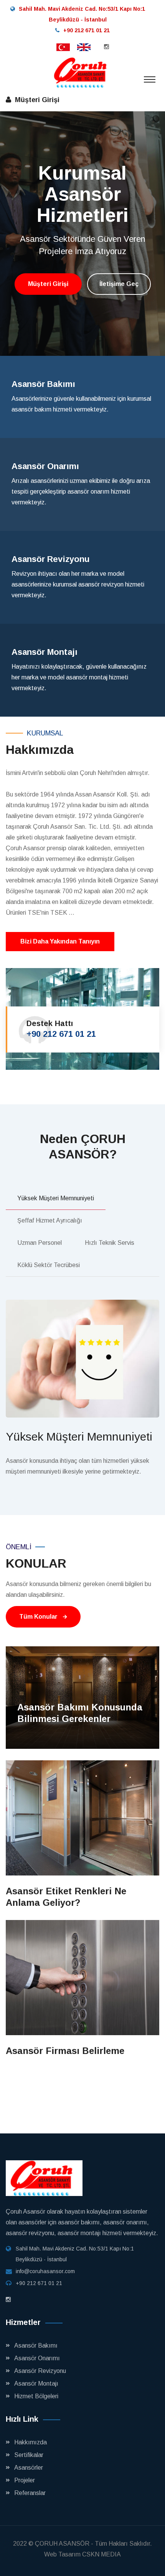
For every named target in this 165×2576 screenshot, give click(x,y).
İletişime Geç (119, 322)
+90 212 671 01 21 (61, 1034)
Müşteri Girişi (38, 100)
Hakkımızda (31, 2442)
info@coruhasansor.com (45, 2271)
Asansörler (29, 2468)
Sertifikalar (29, 2455)
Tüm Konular (39, 1617)
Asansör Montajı (36, 2384)
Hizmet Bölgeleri (36, 2396)
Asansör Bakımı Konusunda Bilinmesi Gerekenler (80, 1713)
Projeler (25, 2480)
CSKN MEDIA (101, 2554)
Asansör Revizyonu (40, 2371)
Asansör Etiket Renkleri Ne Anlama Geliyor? (66, 1897)
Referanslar (30, 2493)
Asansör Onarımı (37, 2358)
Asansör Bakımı (36, 2345)
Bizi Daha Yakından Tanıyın (60, 941)
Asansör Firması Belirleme (65, 2051)
